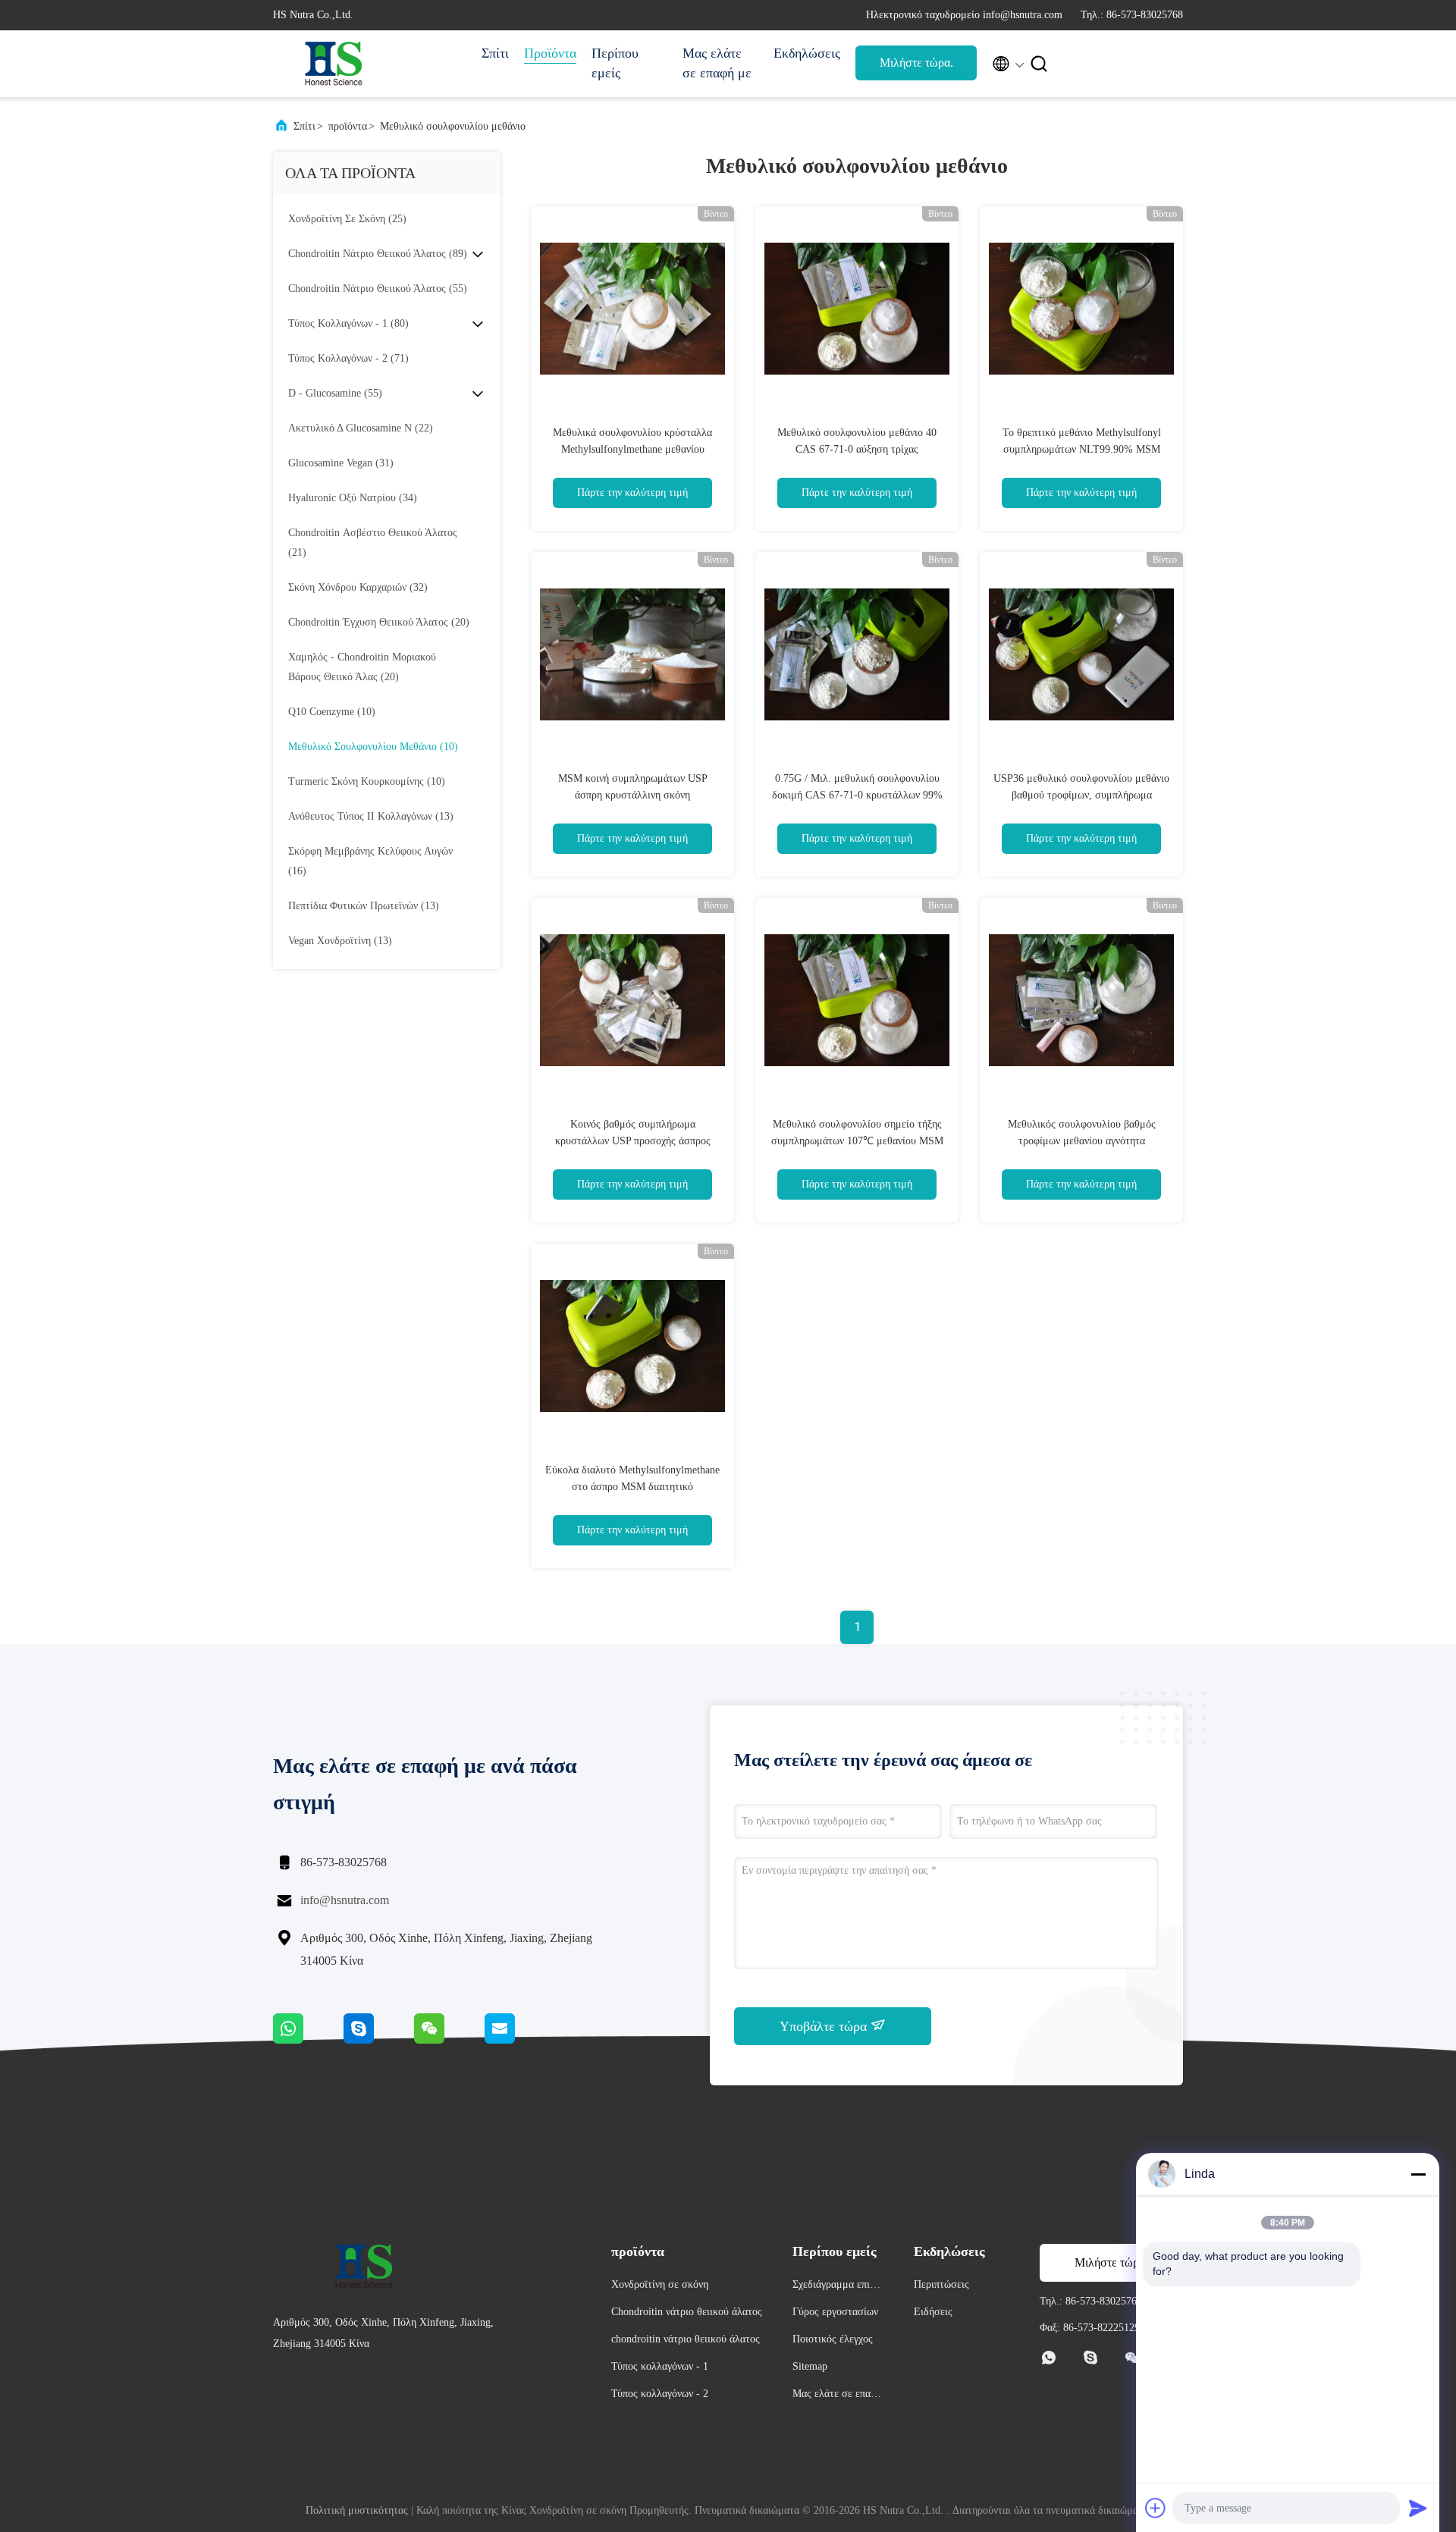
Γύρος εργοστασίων (835, 2312)
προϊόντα (348, 126)
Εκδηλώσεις (807, 53)
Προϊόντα (550, 53)
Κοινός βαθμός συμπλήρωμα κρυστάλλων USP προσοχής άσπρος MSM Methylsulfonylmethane (633, 1141)
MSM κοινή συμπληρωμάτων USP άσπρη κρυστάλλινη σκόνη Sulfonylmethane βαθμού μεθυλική (632, 795)
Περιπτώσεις (941, 2284)
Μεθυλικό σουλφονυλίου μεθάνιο (453, 126)
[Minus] (1418, 2174)
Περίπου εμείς (615, 63)
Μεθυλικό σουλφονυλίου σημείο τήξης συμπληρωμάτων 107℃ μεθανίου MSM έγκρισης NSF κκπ (857, 1141)
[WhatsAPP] (308, 2040)
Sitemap (810, 2366)
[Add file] (1156, 2508)
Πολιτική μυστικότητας (357, 2510)
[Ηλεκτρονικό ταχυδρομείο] (519, 2040)
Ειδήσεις (933, 2312)
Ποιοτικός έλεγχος (833, 2339)
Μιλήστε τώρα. (916, 63)
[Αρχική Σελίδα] (334, 64)
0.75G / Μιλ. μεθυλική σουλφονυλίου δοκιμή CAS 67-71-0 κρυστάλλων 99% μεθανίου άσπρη (857, 795)
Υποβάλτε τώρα (825, 2026)
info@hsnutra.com (345, 1900)
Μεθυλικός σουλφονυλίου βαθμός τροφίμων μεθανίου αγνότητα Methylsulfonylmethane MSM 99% (1082, 1141)
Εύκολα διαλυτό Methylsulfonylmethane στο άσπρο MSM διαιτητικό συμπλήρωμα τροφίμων (632, 1487)
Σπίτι (495, 53)
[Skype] (379, 2040)
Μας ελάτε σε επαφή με (717, 63)
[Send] (1418, 2508)
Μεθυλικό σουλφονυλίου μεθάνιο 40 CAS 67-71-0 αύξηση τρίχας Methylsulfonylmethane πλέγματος (857, 449)
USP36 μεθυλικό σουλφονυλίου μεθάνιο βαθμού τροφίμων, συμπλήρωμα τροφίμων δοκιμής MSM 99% (1081, 795)
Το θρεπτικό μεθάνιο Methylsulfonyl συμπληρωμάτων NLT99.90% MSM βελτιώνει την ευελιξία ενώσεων (1082, 449)
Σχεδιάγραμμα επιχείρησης (837, 2287)
